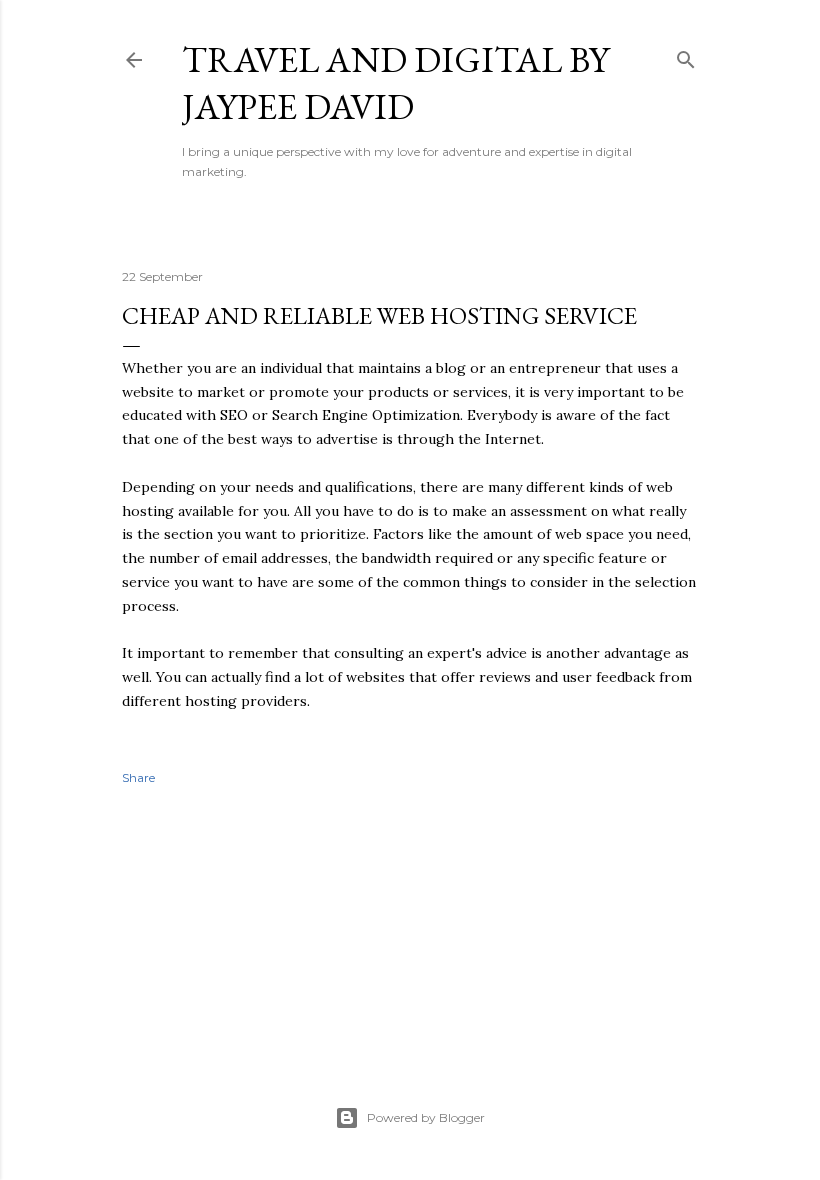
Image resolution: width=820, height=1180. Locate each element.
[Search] (686, 55)
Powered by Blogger (426, 1117)
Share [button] (138, 777)
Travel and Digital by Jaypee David (395, 83)
